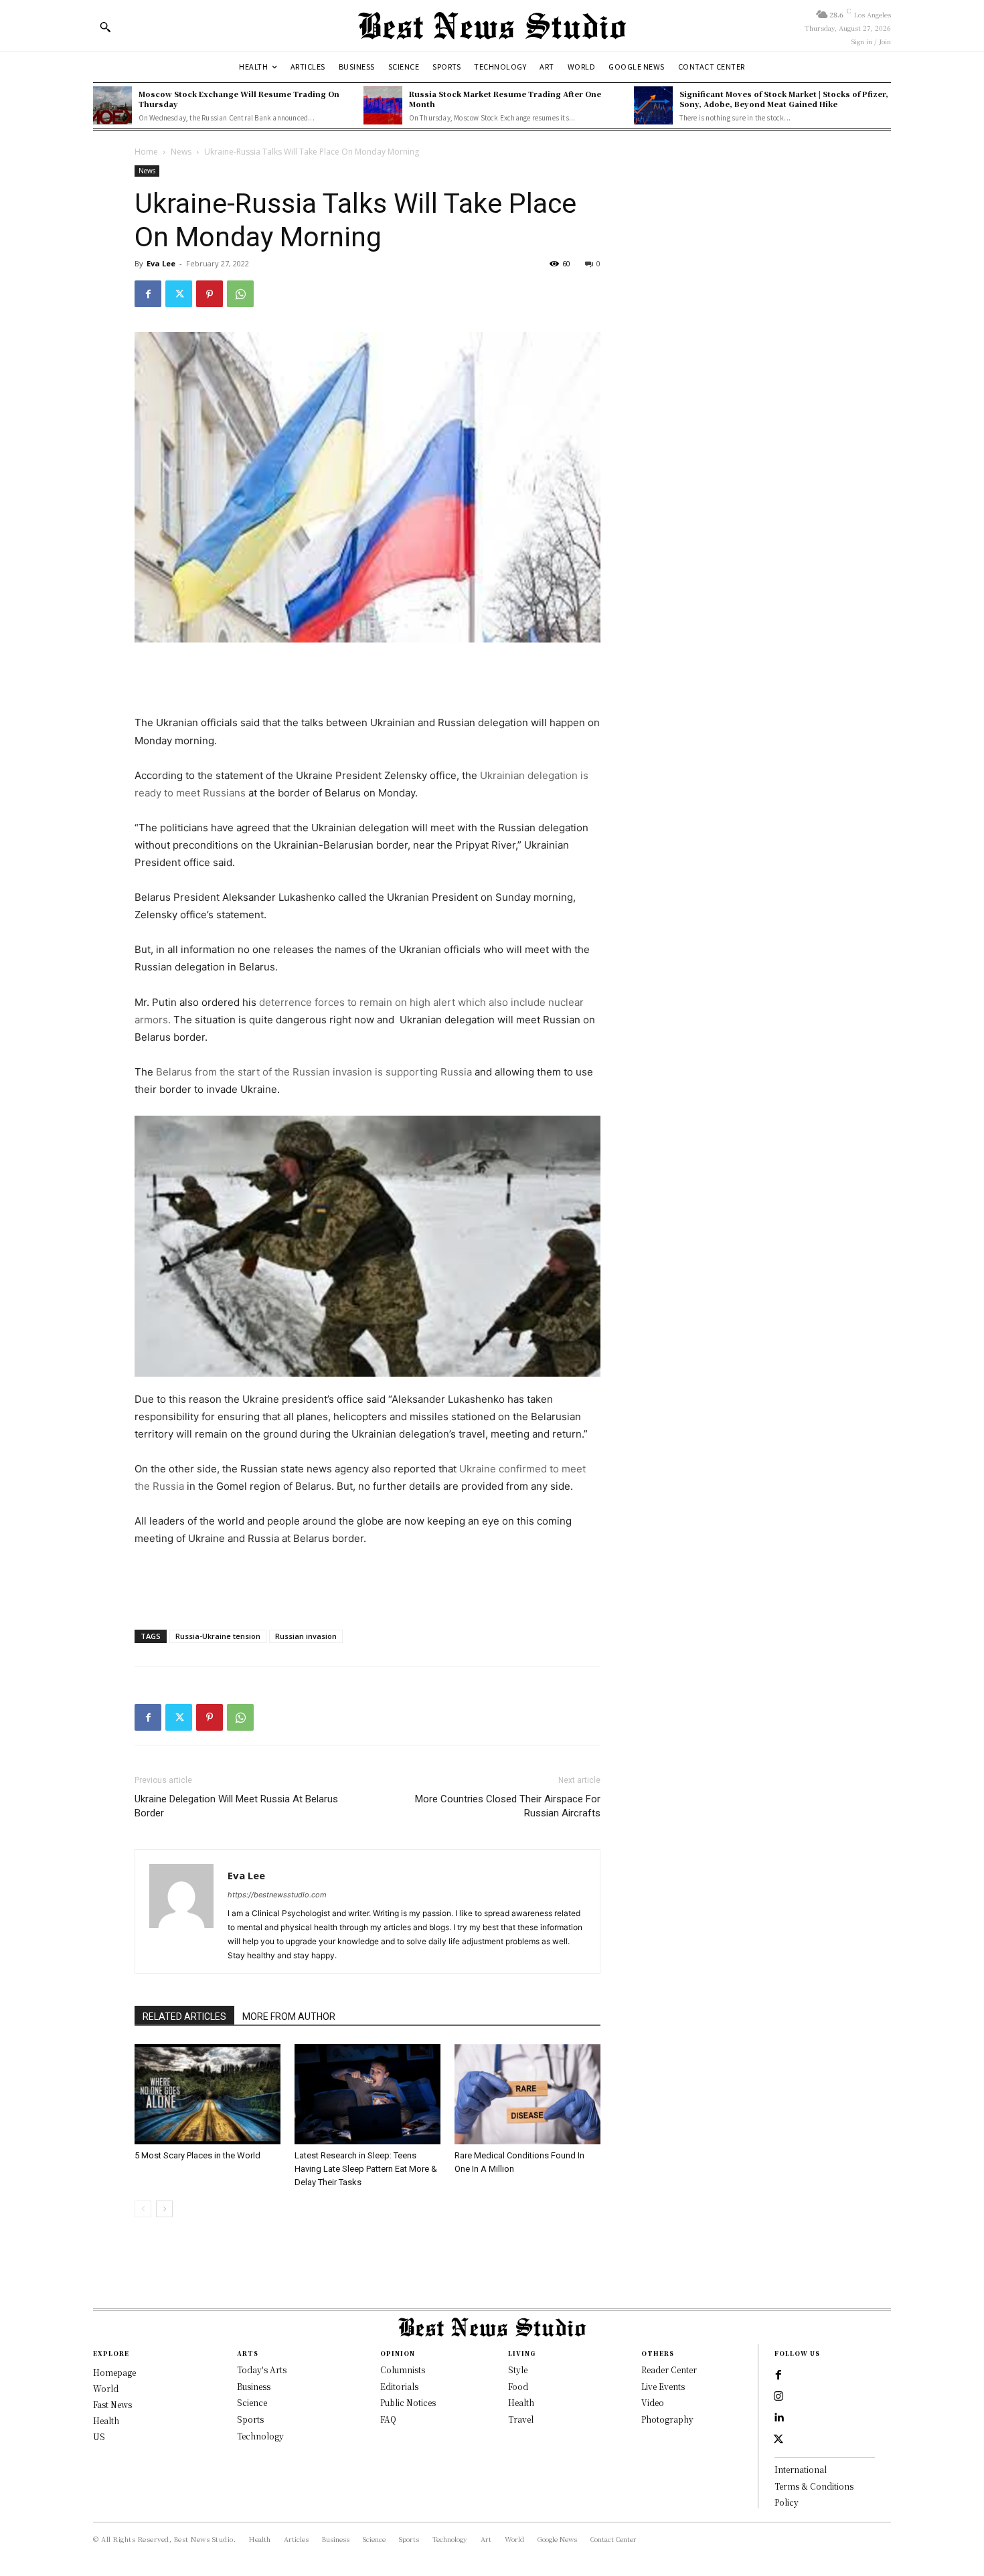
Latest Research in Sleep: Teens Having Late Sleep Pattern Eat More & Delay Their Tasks (366, 2169)
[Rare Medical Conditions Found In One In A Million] (527, 2094)
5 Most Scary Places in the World (197, 2155)
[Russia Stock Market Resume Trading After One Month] (383, 106)
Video (653, 2402)
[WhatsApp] (240, 294)
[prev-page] (143, 2209)
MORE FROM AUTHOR (289, 2016)
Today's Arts (262, 2370)
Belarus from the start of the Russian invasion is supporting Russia (313, 1072)
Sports (250, 2419)
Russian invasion (306, 1636)
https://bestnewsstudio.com (277, 1895)
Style (518, 2370)
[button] (105, 27)
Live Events (663, 2386)
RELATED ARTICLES (184, 2016)
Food (518, 2386)
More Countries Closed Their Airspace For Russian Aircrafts (508, 1806)
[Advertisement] (367, 680)
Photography (667, 2419)
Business (254, 2386)
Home (146, 152)
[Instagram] (778, 2397)
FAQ (388, 2419)
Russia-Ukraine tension (218, 1636)
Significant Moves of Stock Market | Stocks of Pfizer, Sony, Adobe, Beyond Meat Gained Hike (784, 99)
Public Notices (408, 2402)
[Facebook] (148, 294)
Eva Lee (161, 263)
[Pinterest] (210, 294)
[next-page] (164, 2209)
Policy (787, 2502)
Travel (521, 2419)
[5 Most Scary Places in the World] (208, 2094)
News (181, 152)
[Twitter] (179, 294)
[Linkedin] (778, 2418)
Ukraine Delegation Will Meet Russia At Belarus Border (236, 1806)
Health (521, 2402)
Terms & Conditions (814, 2486)
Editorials (399, 2386)
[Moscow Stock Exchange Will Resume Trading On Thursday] (112, 106)
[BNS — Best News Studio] (492, 26)
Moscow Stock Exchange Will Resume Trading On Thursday (239, 99)
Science (252, 2402)
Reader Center (669, 2370)
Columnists (403, 2370)
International (801, 2469)
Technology (260, 2436)
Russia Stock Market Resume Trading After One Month (505, 99)
